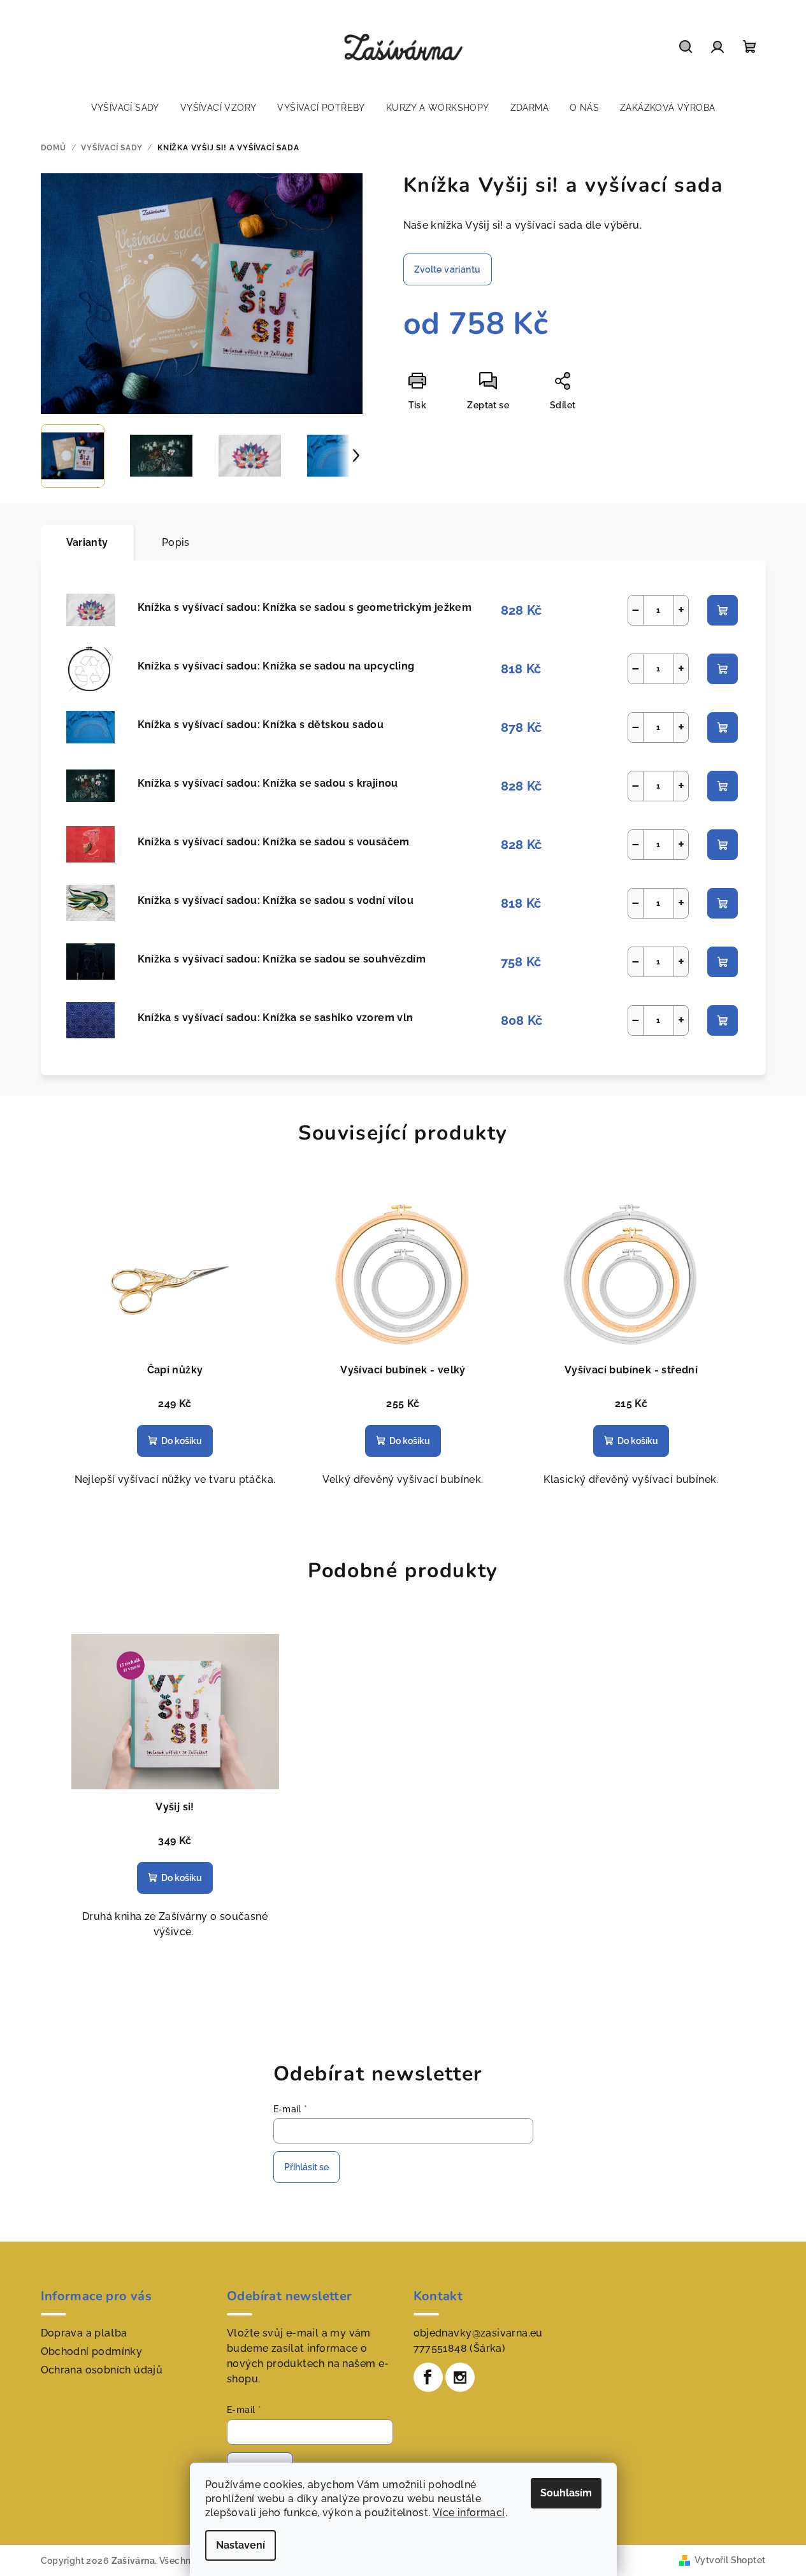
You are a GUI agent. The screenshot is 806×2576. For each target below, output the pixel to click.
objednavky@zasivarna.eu (478, 2333)
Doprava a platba (84, 2333)
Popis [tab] (176, 542)
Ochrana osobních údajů (102, 2370)
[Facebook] (428, 2377)
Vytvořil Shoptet (730, 2560)
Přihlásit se (306, 2167)
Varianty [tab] (87, 542)
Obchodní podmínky (92, 2351)
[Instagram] (460, 2377)
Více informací (469, 2513)
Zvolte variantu (448, 269)
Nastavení (241, 2545)
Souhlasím (566, 2493)
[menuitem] (125, 108)
